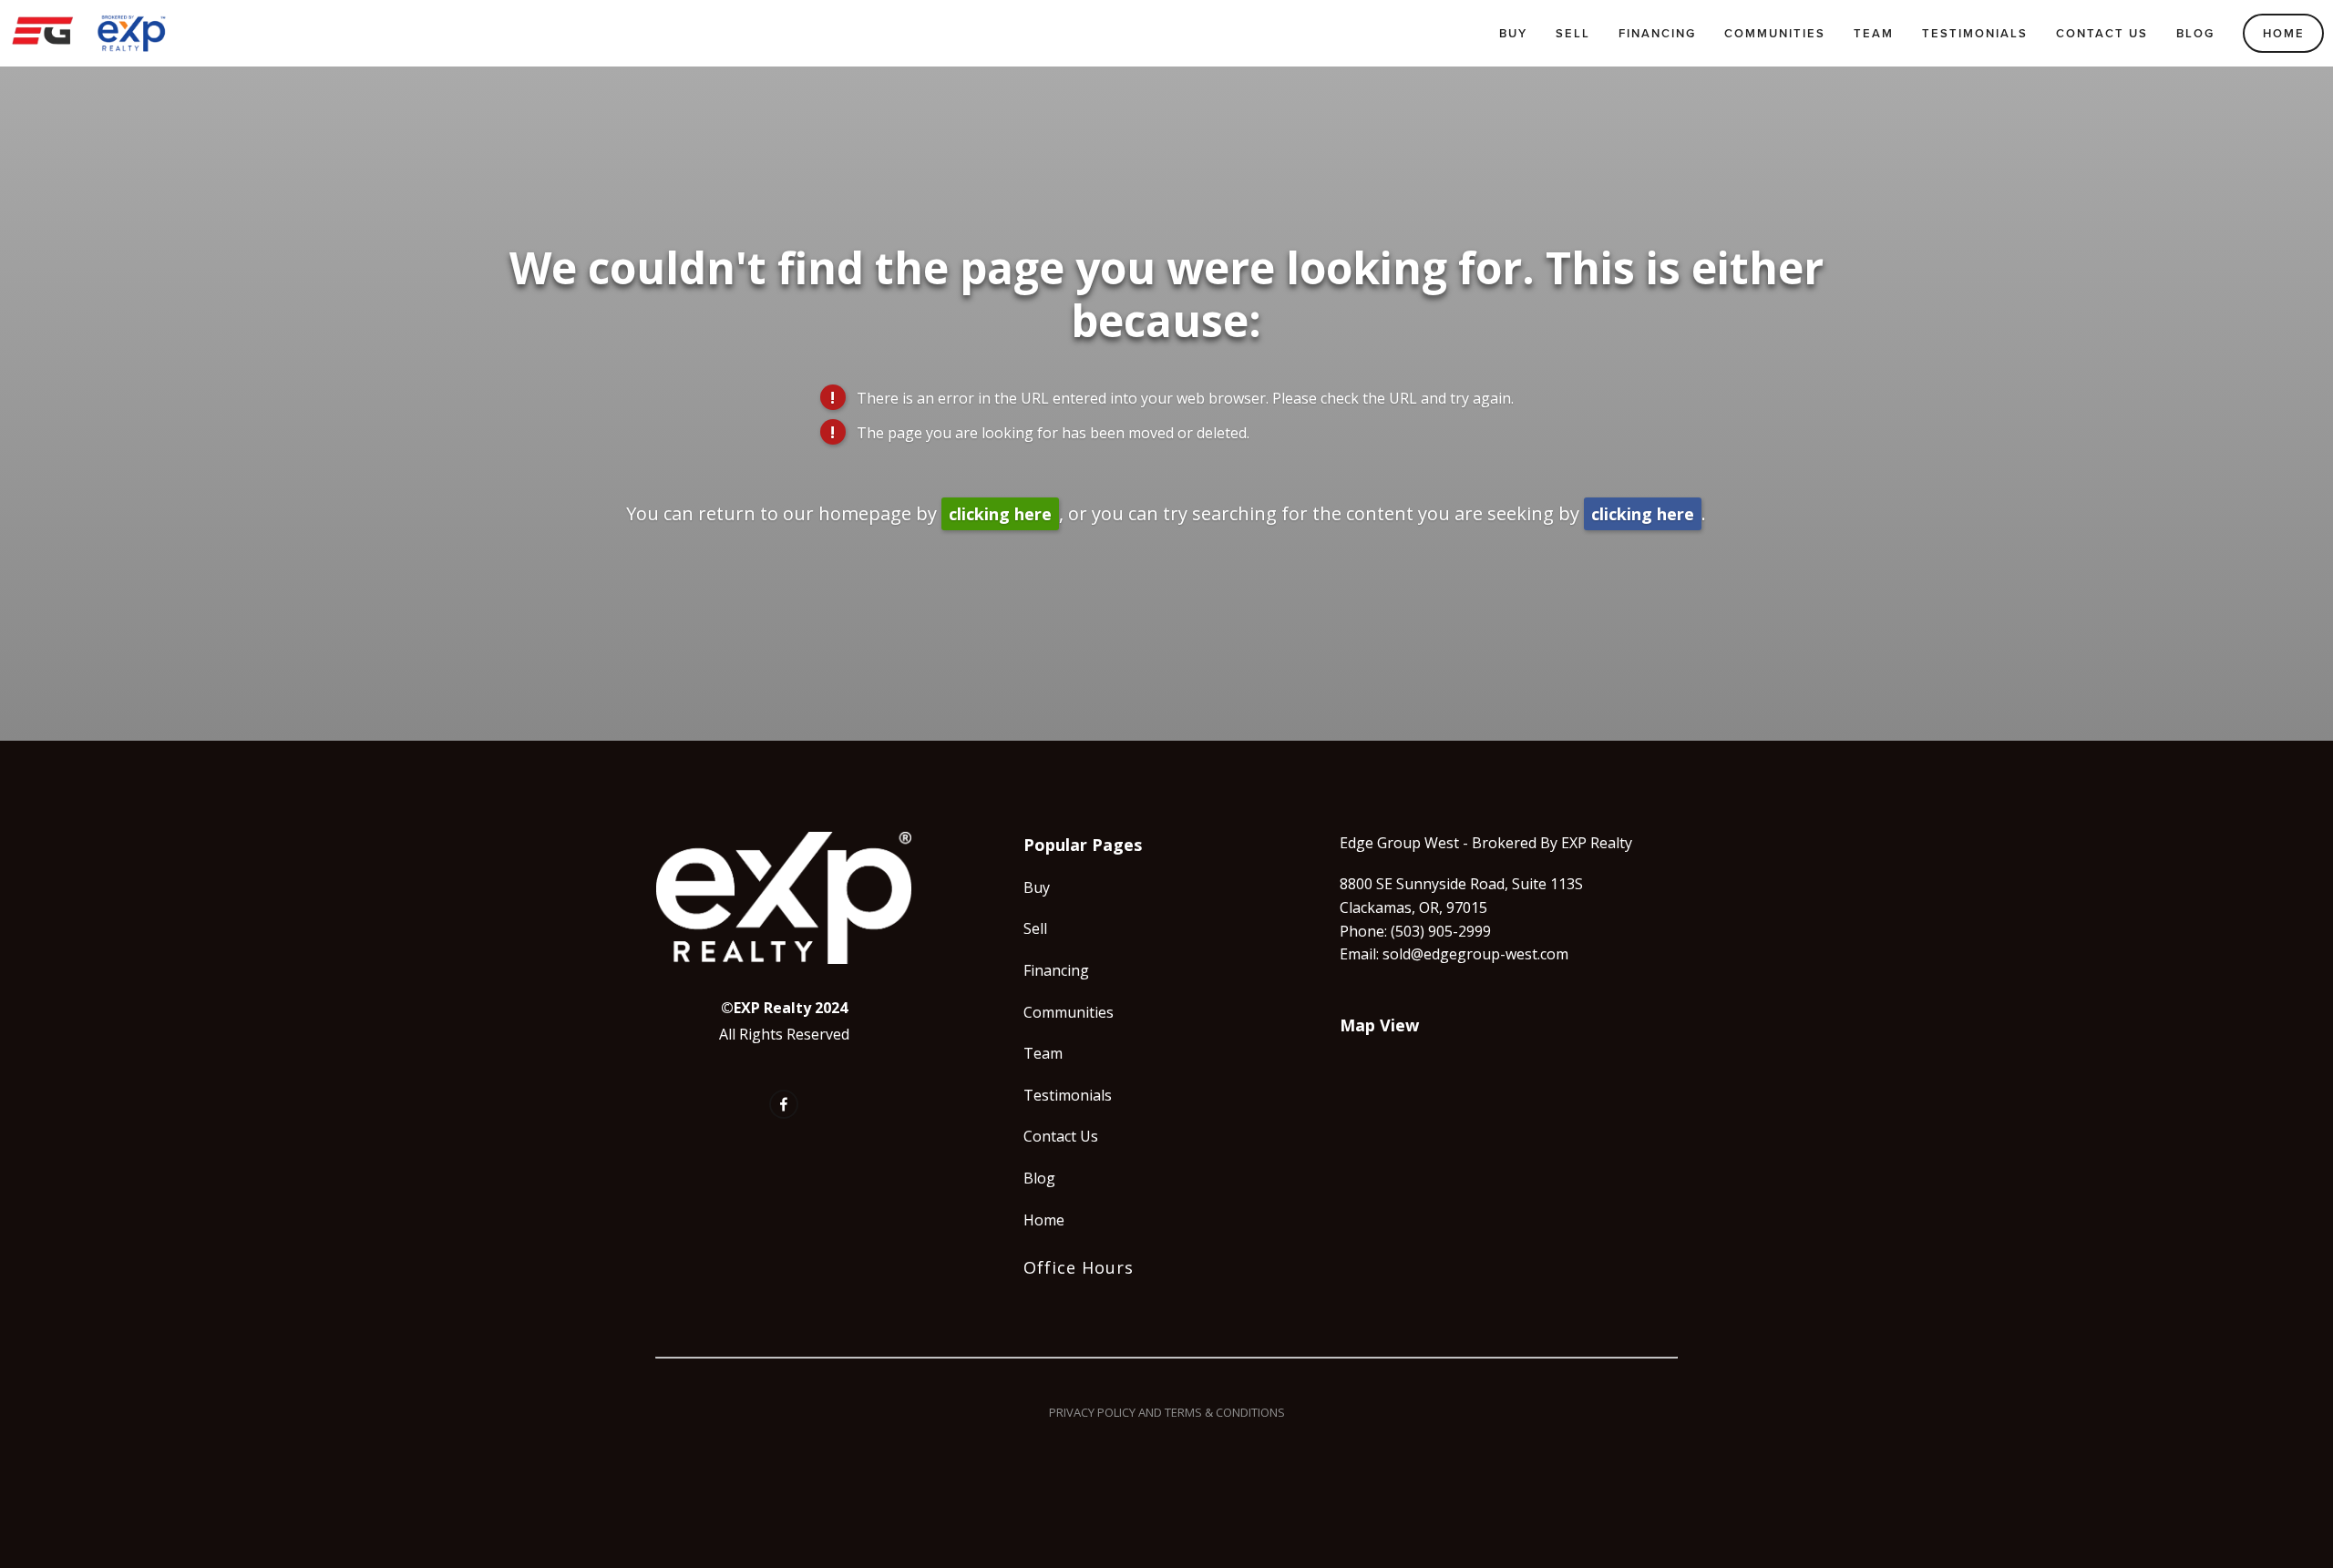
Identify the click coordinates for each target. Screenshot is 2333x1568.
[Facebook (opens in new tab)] (784, 1104)
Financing (1657, 33)
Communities (1775, 33)
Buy (1513, 33)
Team (1874, 33)
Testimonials (1975, 33)
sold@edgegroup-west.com (1475, 954)
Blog (2195, 33)
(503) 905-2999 (1441, 931)
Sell (1573, 33)
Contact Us (2102, 33)
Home (2284, 33)
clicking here (1000, 514)
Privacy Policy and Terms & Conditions (1167, 1412)
